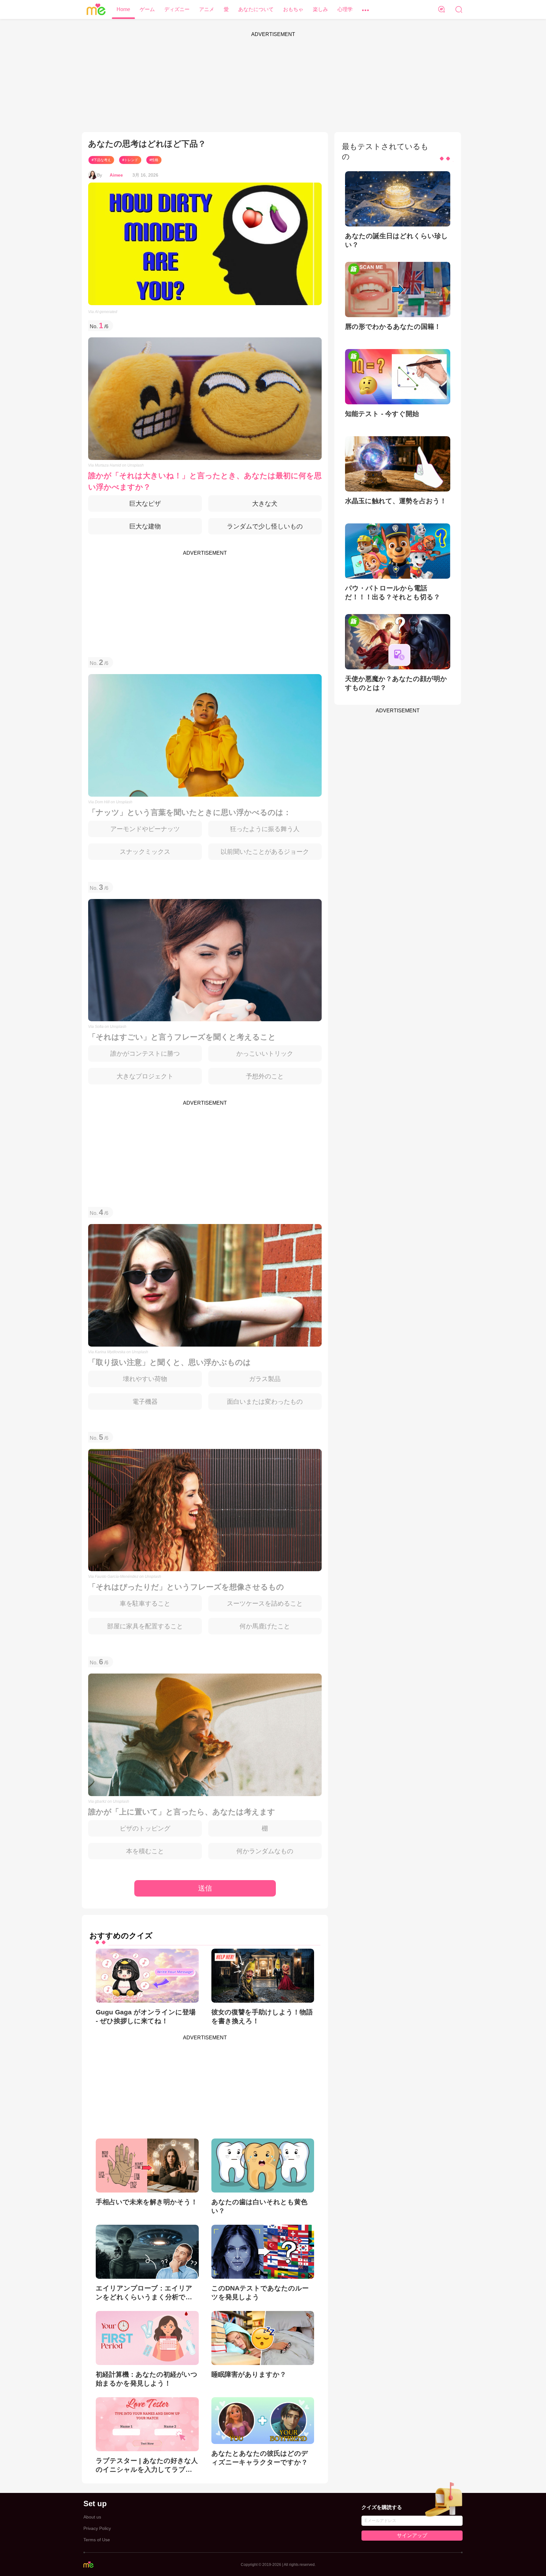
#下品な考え (101, 160)
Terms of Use (97, 2540)
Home (123, 9)
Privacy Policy (97, 2528)
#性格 (154, 160)
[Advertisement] (273, 85)
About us (92, 2517)
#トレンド (130, 160)
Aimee (116, 175)
